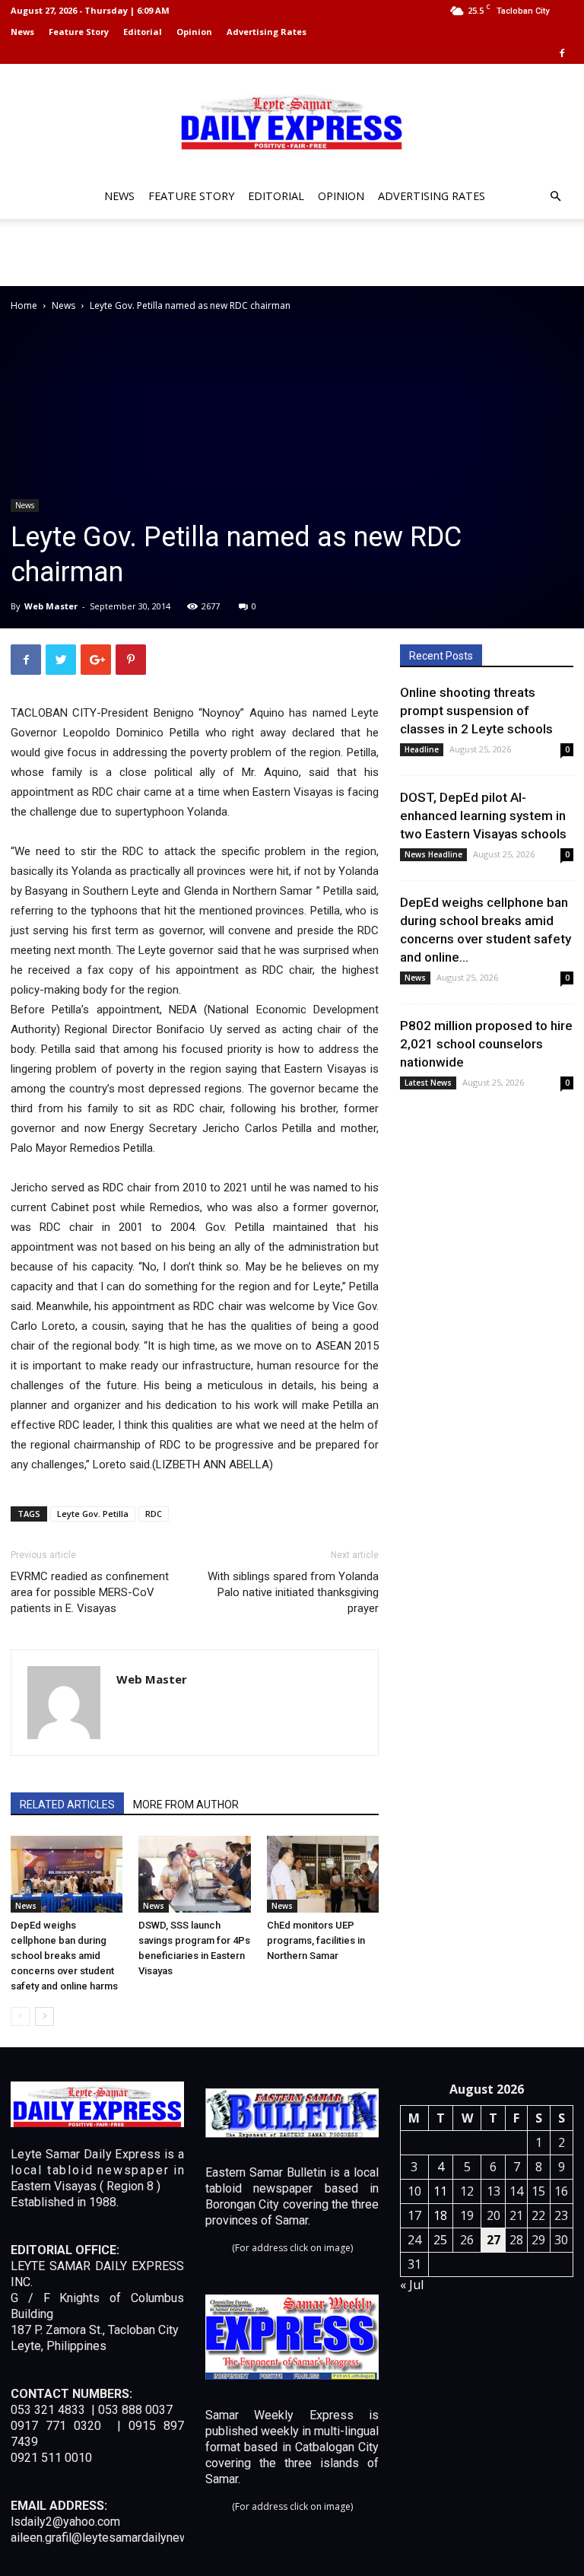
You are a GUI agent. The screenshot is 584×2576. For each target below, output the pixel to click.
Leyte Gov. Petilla (93, 1514)
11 (440, 2191)
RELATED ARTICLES (67, 1805)
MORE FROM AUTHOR (186, 1805)
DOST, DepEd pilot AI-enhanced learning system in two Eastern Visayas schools (483, 816)
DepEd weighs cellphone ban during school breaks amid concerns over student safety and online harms (64, 1956)
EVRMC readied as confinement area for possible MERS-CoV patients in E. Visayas (90, 1592)
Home (24, 305)
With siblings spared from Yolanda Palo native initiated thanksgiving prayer (293, 1592)
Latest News (428, 1083)
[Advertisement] (292, 253)
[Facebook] (562, 53)
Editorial (143, 32)
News (22, 32)
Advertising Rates (267, 32)
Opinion (194, 32)
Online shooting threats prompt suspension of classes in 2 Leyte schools (476, 711)
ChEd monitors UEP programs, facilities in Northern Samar (316, 1940)
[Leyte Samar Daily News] (292, 121)
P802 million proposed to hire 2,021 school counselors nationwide (486, 1044)
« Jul (412, 2285)
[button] (555, 197)
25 (440, 2240)
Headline (422, 749)
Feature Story (79, 32)
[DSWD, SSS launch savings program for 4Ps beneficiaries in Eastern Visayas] (194, 1874)
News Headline (433, 854)
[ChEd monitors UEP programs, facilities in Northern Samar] (323, 1874)
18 (440, 2215)
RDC (154, 1514)
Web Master (51, 606)
